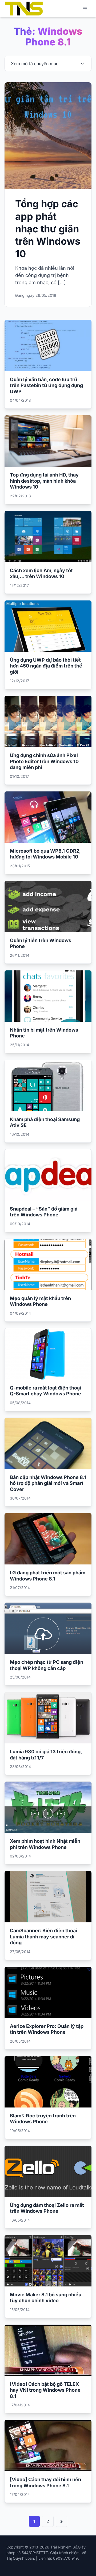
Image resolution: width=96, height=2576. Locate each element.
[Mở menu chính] (85, 9)
